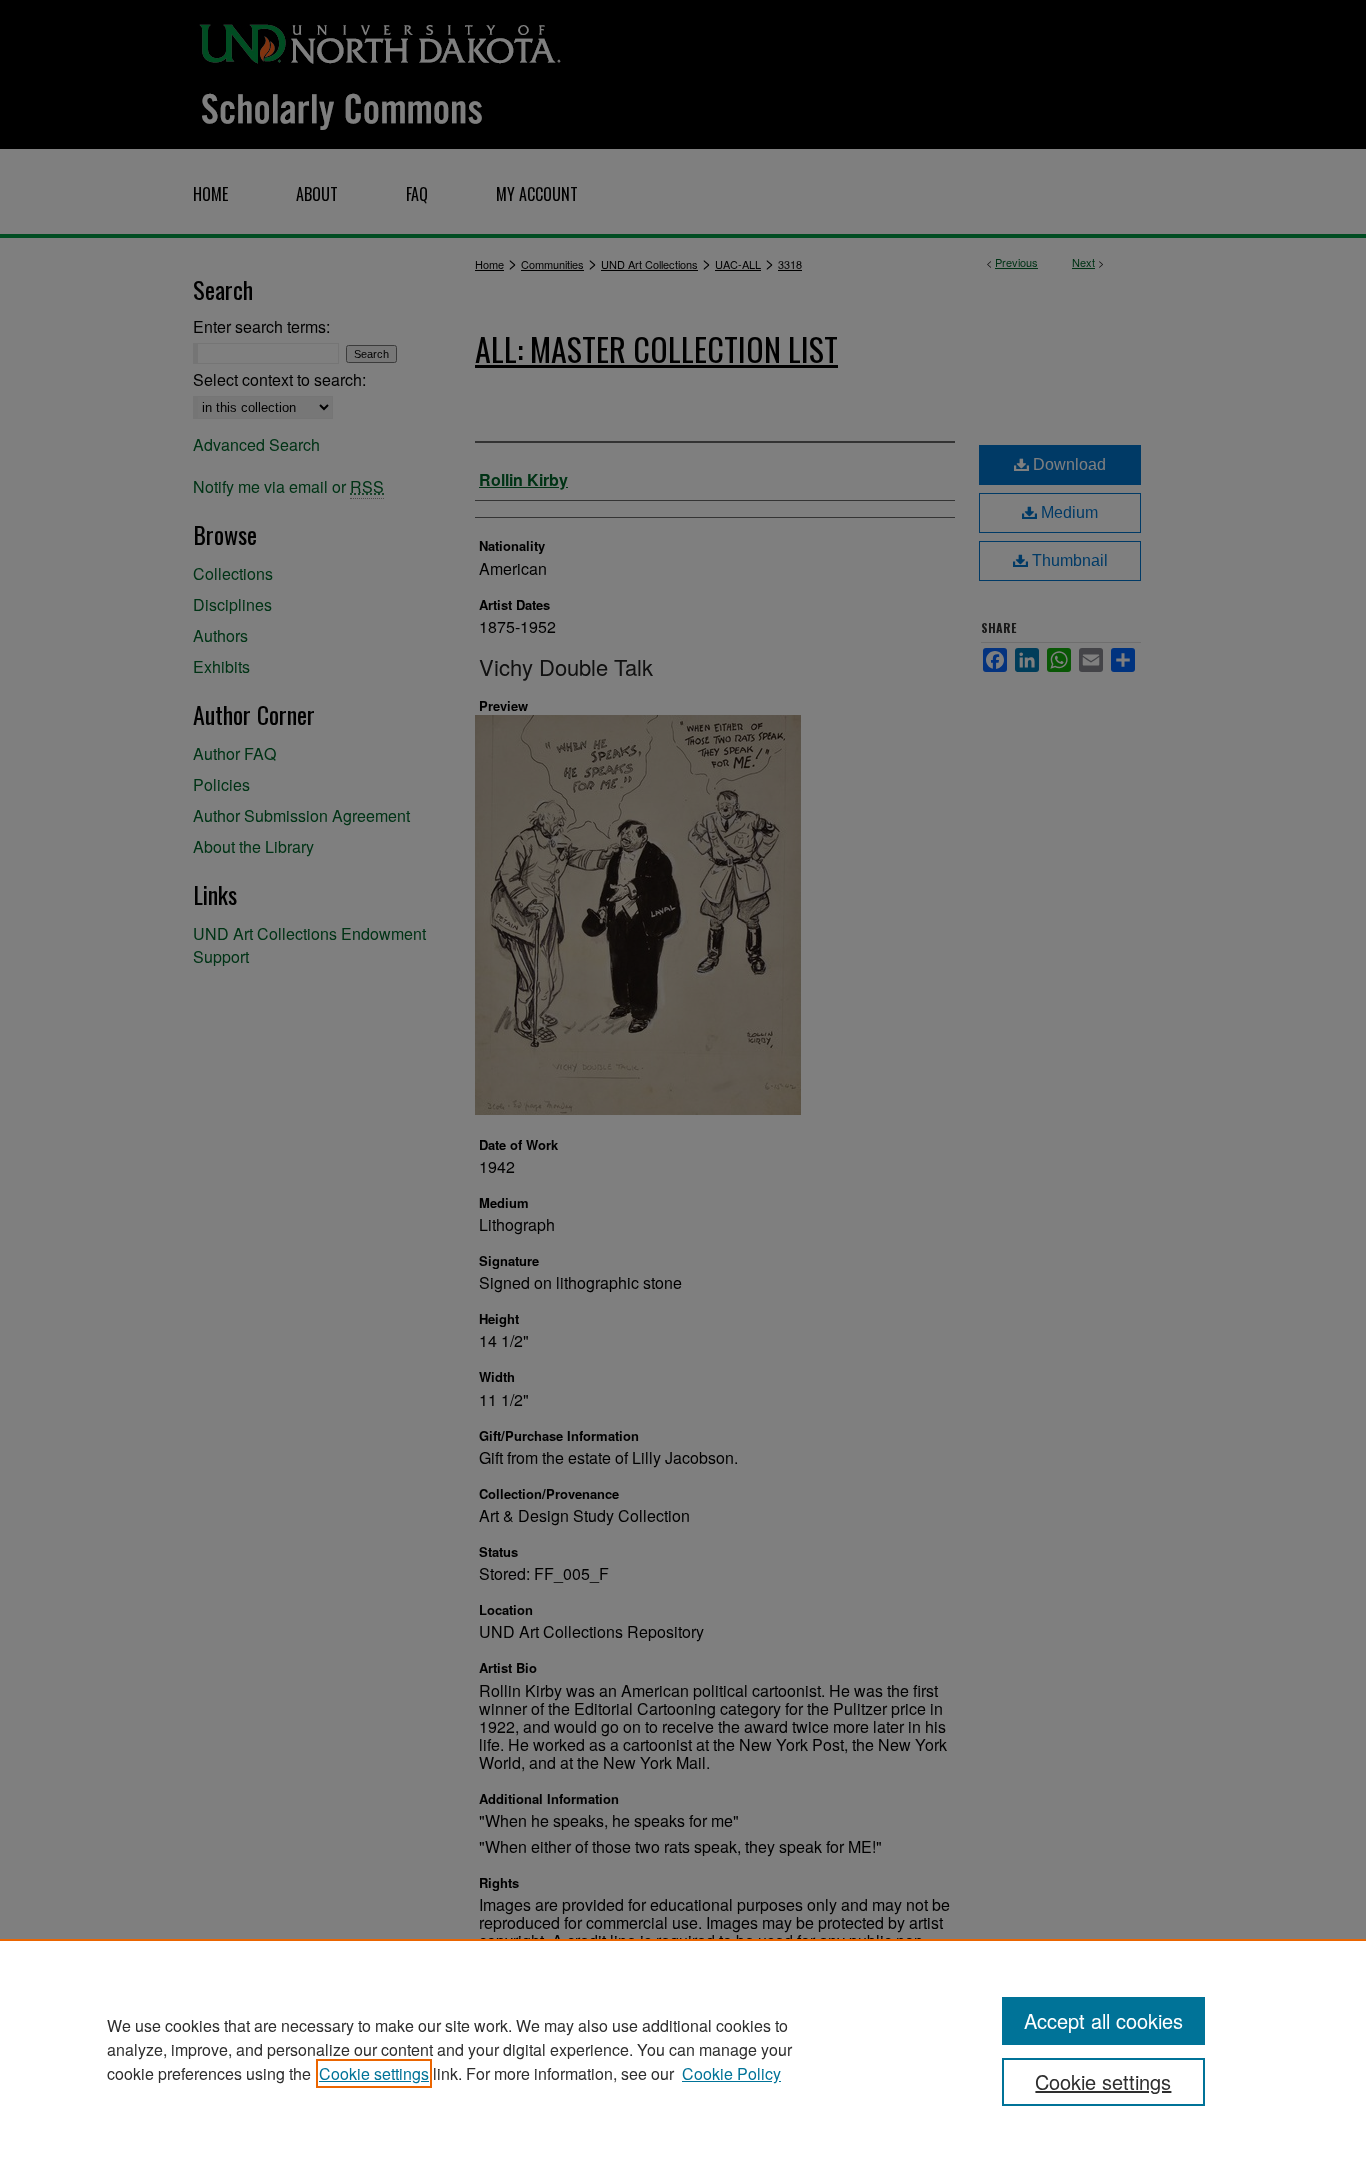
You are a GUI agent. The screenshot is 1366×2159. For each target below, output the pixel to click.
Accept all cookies (1103, 2020)
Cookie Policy (731, 2073)
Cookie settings (374, 2073)
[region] (683, 2049)
